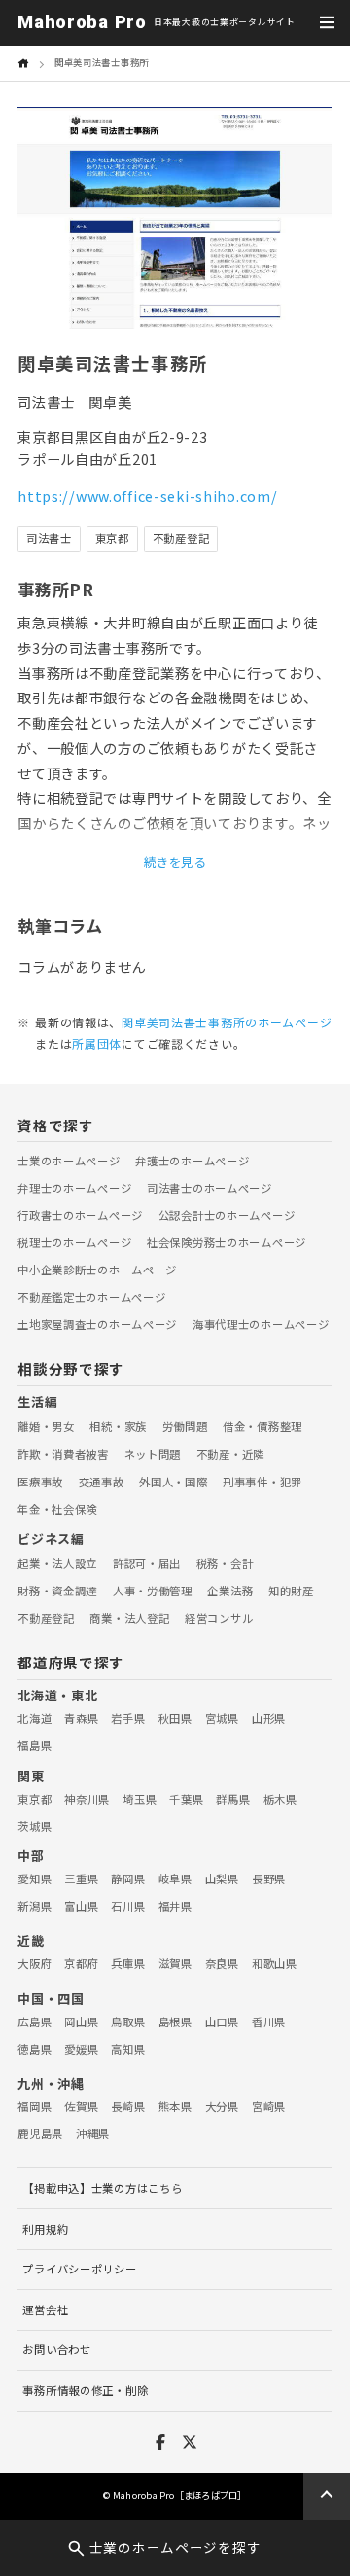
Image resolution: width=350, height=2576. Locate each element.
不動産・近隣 (230, 1454)
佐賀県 (81, 2106)
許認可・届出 (147, 1563)
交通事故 (102, 1482)
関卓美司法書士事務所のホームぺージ (227, 1022)
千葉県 (186, 1799)
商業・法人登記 (129, 1618)
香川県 (269, 2021)
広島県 (35, 2021)
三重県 (81, 1878)
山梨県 (222, 1878)
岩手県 (128, 1718)
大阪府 (35, 1963)
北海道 (35, 1718)
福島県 (35, 1745)
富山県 (81, 1906)
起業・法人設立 (57, 1563)
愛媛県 (81, 2049)
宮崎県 (269, 2106)
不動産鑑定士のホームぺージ (91, 1297)
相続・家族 (118, 1426)
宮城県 (222, 1718)
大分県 (222, 2106)
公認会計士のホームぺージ (227, 1215)
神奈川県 (87, 1799)
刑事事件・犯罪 (262, 1482)
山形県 (269, 1718)
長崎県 (128, 2106)
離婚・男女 (46, 1426)
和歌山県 (275, 1963)
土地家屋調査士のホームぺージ (97, 1324)
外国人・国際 (173, 1482)
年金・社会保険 (57, 1509)
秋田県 (175, 1718)
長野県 (269, 1878)
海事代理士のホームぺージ (261, 1324)
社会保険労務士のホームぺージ (227, 1242)
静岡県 (128, 1878)
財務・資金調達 (57, 1591)
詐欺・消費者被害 (63, 1454)
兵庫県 (128, 1963)
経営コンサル (219, 1618)
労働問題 (185, 1426)
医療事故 (40, 1482)
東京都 (35, 1799)
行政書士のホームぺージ (80, 1215)
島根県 (175, 2021)
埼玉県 (140, 1799)
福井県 (175, 1906)
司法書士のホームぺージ (210, 1188)
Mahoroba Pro (82, 23)
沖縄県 (93, 2133)
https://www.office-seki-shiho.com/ (147, 496)
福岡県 (35, 2106)
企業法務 (230, 1591)
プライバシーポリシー (79, 2269)
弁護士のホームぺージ (192, 1161)
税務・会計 (225, 1563)
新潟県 (35, 1906)
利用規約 (45, 2229)
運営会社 (45, 2309)
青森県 (81, 1718)
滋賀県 (175, 1963)
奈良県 (222, 1963)
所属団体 (97, 1043)
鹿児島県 (40, 2133)
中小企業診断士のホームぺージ (97, 1270)
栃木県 (280, 1799)
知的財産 (291, 1591)
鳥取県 (128, 2021)
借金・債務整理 (262, 1426)
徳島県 (35, 2049)
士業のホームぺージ (69, 1161)
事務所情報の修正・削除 (85, 2390)
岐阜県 (175, 1878)
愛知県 (35, 1878)
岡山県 (81, 2021)
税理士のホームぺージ (74, 1242)
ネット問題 (153, 1454)
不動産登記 (46, 1618)
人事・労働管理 (153, 1591)
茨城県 (35, 1826)
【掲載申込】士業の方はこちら (102, 2188)
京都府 (81, 1963)
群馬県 (233, 1799)
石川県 (128, 1906)
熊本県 (175, 2106)
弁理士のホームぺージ (74, 1188)
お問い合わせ (56, 2349)
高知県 (128, 2049)
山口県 (222, 2021)
